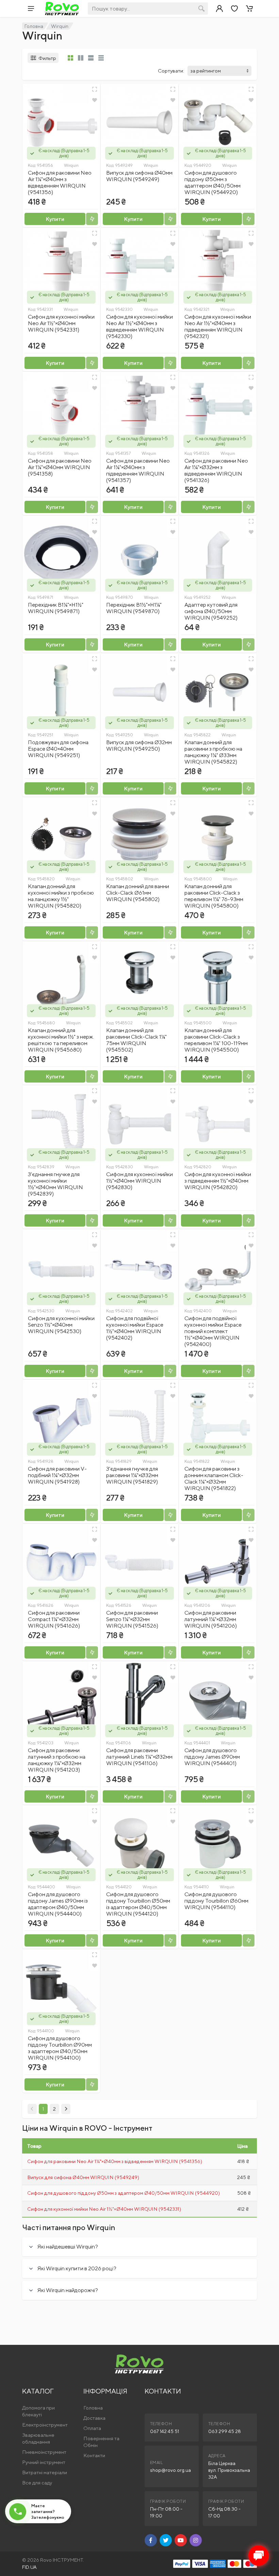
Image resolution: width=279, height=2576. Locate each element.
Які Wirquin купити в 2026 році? (77, 2268)
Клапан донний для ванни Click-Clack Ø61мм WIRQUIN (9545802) (138, 893)
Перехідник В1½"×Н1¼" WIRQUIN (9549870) (134, 608)
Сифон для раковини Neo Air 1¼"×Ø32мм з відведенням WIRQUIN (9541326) (216, 470)
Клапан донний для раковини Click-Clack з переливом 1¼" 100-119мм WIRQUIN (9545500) (216, 1040)
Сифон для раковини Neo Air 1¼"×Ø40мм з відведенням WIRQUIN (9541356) (60, 182)
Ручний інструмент (44, 2462)
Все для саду (37, 2483)
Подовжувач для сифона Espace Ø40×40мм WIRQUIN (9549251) (58, 749)
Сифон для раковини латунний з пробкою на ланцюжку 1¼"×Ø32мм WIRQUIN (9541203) (57, 1760)
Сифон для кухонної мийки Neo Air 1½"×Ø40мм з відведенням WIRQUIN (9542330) (139, 326)
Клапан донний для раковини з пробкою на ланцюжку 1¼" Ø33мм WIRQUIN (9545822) (213, 752)
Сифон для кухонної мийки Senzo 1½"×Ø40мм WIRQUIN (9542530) (61, 1325)
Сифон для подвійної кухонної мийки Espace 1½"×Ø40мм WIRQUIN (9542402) (135, 1328)
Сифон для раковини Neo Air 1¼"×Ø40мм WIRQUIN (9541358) (60, 467)
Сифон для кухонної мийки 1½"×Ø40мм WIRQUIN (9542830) (139, 1181)
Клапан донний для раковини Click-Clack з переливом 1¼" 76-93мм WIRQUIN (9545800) (214, 896)
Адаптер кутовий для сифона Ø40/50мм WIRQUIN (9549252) (211, 611)
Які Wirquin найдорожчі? (68, 2290)
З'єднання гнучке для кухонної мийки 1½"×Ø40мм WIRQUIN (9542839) (55, 1184)
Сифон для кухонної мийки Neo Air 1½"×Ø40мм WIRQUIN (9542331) (61, 323)
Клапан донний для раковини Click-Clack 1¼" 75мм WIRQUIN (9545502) (136, 1040)
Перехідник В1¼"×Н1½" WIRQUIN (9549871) (56, 608)
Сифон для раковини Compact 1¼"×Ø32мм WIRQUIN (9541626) (54, 1619)
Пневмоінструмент (44, 2452)
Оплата (92, 2428)
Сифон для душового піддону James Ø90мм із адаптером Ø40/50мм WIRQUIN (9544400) (58, 1904)
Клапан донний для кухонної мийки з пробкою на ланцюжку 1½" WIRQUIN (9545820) (61, 896)
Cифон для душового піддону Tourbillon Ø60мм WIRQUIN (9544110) (216, 1901)
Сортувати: (171, 71)
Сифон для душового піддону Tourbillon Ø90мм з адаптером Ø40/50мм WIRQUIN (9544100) (60, 2048)
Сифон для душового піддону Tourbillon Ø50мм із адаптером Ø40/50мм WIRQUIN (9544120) (138, 1904)
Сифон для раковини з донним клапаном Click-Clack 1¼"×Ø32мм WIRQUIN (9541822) (214, 1478)
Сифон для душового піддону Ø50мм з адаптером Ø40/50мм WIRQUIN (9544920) (212, 182)
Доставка (94, 2418)
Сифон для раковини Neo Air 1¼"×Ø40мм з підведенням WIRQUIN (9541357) (138, 470)
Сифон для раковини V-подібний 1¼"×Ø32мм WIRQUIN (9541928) (57, 1475)
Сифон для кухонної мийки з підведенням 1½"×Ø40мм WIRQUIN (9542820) (218, 1181)
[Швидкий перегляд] (95, 89)
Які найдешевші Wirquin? (68, 2247)
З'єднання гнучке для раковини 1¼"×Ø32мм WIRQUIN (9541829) (132, 1475)
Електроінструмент (45, 2425)
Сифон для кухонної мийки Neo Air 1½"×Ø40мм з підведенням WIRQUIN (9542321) (218, 326)
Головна (34, 26)
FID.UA (29, 2567)
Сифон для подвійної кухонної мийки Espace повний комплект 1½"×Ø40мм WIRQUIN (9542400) (213, 1331)
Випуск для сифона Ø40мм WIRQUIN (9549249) (139, 176)
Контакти (94, 2455)
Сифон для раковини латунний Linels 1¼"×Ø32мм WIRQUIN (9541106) (139, 1757)
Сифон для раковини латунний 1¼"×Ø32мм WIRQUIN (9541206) (211, 1619)
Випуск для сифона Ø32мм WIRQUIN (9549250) (139, 746)
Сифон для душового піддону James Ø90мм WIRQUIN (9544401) (212, 1757)
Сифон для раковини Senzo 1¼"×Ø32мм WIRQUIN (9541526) (132, 1619)
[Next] (66, 2109)
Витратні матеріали (45, 2472)
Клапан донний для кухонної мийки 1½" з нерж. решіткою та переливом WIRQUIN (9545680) (61, 1040)
